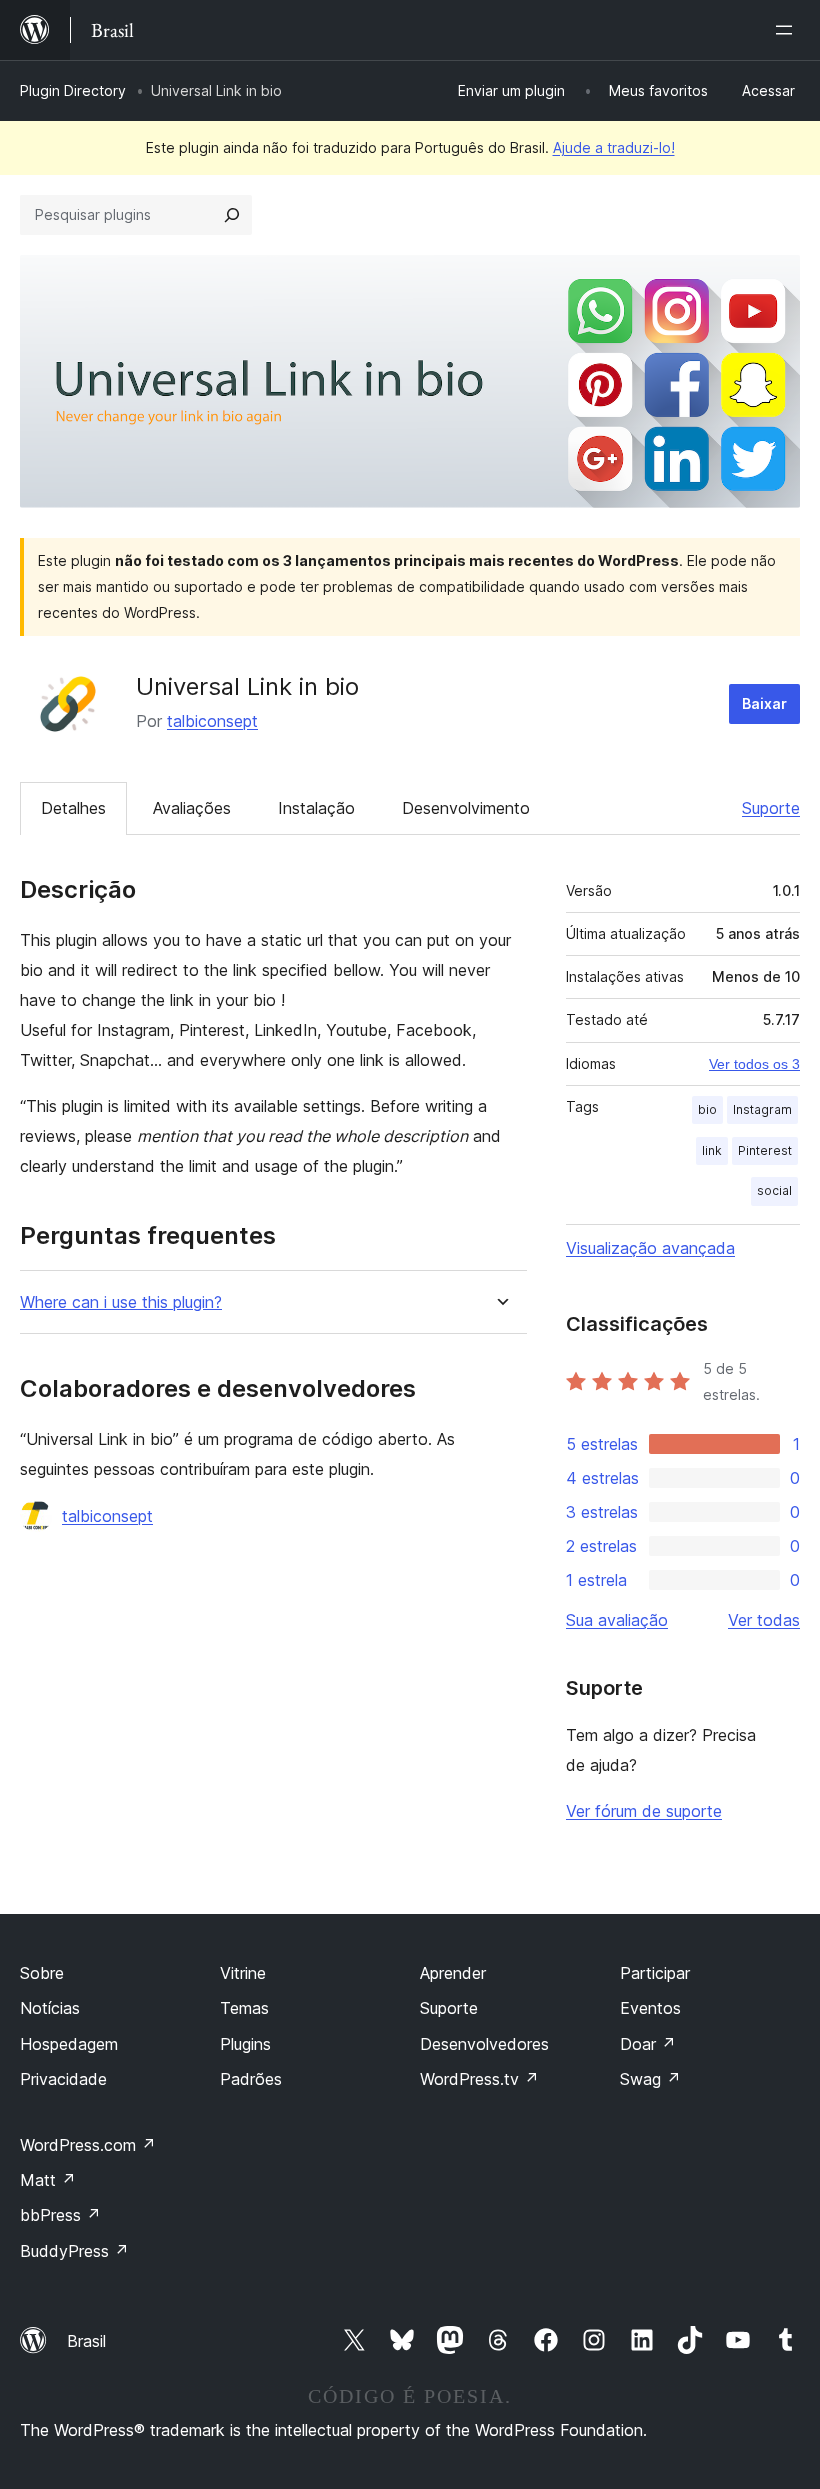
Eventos (650, 2008)
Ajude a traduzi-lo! (614, 147)
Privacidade (63, 2079)
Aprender (453, 1973)
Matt (48, 2180)
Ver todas (764, 1620)
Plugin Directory (73, 90)
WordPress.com (88, 2145)
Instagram (762, 1109)
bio (707, 1109)
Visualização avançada (650, 1248)
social (774, 1190)
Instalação (316, 808)
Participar (655, 1973)
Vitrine (243, 1973)
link (712, 1150)
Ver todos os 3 (754, 1064)
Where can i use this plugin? (121, 1302)
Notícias (50, 2008)
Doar (648, 2044)
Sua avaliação (617, 1620)
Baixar (764, 703)
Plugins (245, 2044)
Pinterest (765, 1150)
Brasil (86, 2341)
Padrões (251, 2079)
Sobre (42, 1973)
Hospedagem (69, 2044)
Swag (650, 2079)
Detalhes (73, 808)
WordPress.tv (479, 2079)
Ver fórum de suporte (644, 1811)
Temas (244, 2008)
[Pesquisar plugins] (232, 215)
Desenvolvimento (466, 808)
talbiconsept (212, 721)
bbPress (60, 2215)
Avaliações (192, 808)
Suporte (771, 808)
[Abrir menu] (788, 30)
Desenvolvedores (484, 2044)
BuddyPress (74, 2251)
